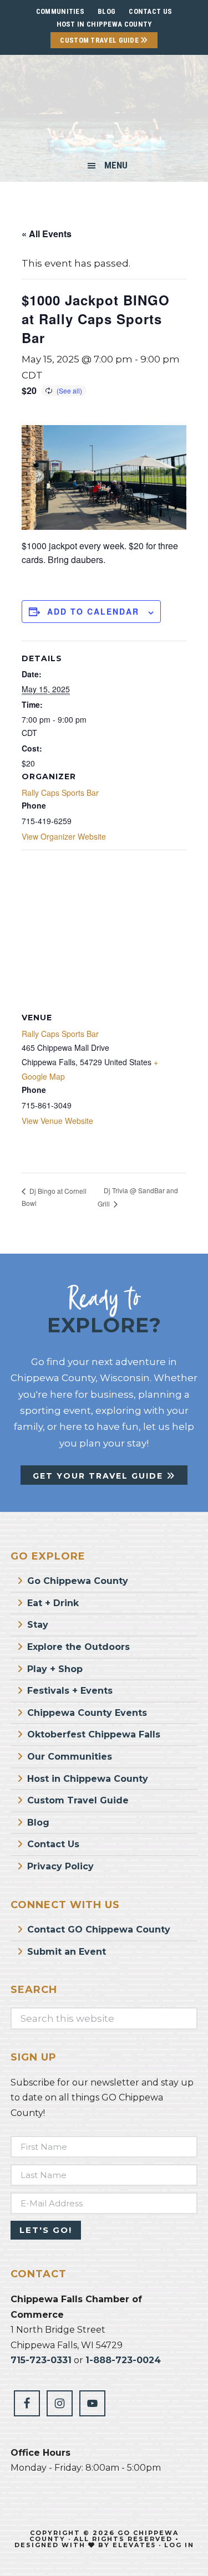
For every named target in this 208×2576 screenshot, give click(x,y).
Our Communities (70, 1757)
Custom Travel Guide (100, 40)
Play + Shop (55, 1669)
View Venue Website (57, 1121)
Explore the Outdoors (78, 1647)
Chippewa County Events (87, 1713)
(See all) (69, 390)
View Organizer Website (64, 836)
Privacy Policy (60, 1866)
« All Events (47, 234)
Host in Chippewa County (104, 24)
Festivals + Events (70, 1691)
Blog (38, 1823)
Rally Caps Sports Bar (60, 793)
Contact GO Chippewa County (99, 1930)
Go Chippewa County (78, 1581)
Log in (179, 2545)
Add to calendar (93, 611)
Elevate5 (134, 2545)
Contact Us (53, 1844)
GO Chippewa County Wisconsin (104, 108)
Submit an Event (67, 1952)
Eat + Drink (53, 1603)
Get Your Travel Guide (100, 1476)
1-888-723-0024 (123, 2360)
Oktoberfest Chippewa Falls (94, 1734)
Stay (38, 1625)
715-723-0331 (41, 2360)
